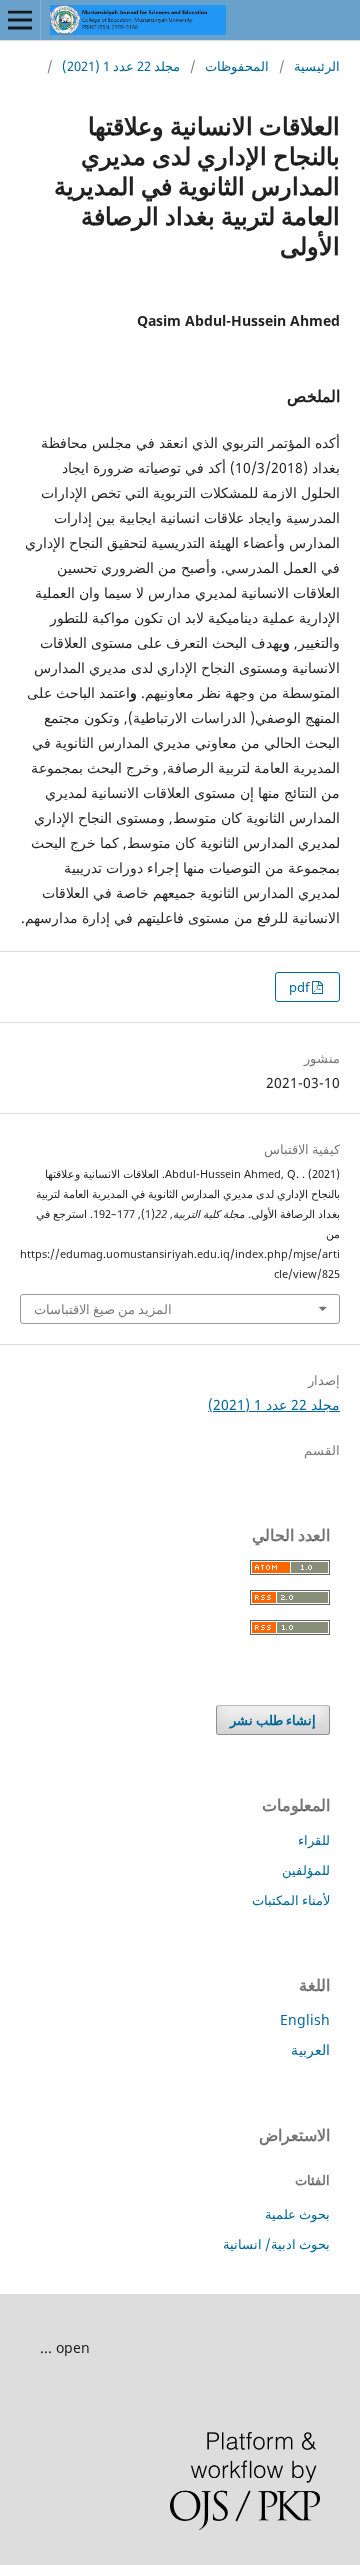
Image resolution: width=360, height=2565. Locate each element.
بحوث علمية (297, 2214)
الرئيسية (317, 66)
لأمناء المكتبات (291, 1900)
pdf (300, 987)
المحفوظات (237, 66)
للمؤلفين (306, 1870)
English (305, 2019)
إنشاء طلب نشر (273, 1720)
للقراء (314, 1840)
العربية (310, 2049)
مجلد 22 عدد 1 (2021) (121, 66)
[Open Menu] (20, 20)
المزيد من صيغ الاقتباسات (103, 1309)
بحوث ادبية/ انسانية (276, 2244)
